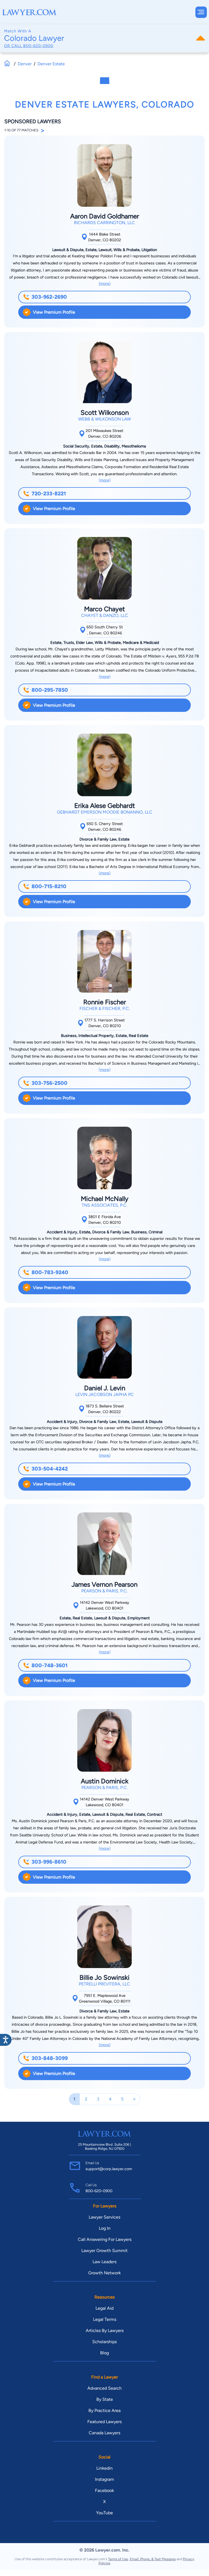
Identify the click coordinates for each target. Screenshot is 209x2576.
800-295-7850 (50, 690)
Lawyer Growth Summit (104, 2251)
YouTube (104, 2513)
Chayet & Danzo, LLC (105, 615)
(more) (105, 283)
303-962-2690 (49, 297)
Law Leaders (104, 2262)
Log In (105, 2228)
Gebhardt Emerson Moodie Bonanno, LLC (105, 812)
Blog (104, 2353)
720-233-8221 (49, 494)
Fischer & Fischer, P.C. (105, 1009)
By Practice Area (104, 2410)
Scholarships (104, 2342)
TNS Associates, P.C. (104, 1205)
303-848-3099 (50, 2058)
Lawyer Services (104, 2217)
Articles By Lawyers (105, 2331)
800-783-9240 (50, 1272)
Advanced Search (104, 2388)
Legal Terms (105, 2319)
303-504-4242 (50, 1469)
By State (105, 2399)
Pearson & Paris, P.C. (104, 1591)
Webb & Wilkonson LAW (104, 419)
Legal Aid (104, 2308)
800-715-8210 (49, 886)
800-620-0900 (38, 46)
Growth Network (104, 2273)
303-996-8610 (49, 1862)
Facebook (104, 2490)
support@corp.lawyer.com (109, 2169)
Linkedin (104, 2468)
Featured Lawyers (104, 2422)
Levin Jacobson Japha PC (105, 1394)
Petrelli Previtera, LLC (104, 1984)
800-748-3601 (50, 1665)
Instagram (104, 2479)
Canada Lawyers (104, 2433)
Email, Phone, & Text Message (153, 2559)
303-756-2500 (50, 1083)
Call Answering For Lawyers (105, 2239)
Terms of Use (118, 2559)
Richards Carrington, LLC (104, 223)
